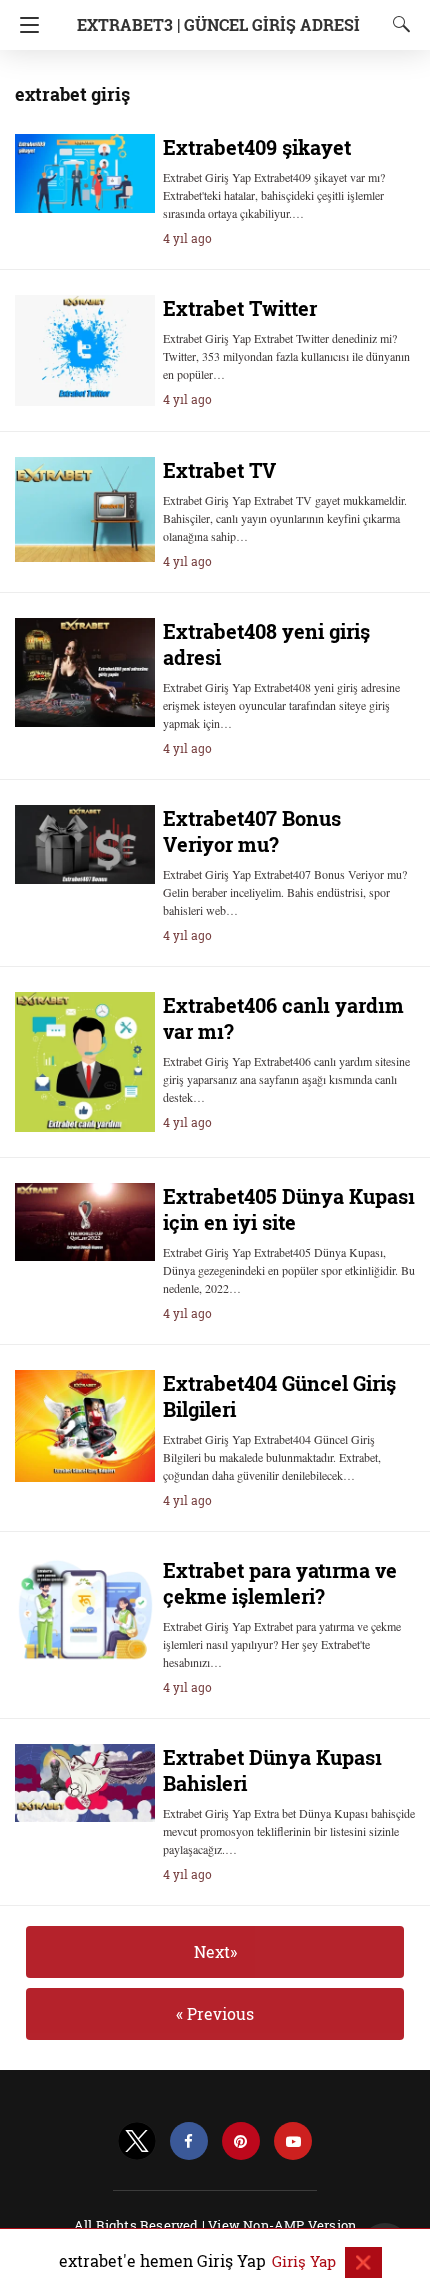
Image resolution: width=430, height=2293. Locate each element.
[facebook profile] (189, 2141)
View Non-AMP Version (282, 2225)
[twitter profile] (137, 2141)
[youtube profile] (293, 2141)
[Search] (397, 24)
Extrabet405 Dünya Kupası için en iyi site (289, 1209)
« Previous (215, 2013)
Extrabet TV (219, 470)
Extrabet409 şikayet (257, 147)
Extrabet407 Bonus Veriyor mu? (252, 831)
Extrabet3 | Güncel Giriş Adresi (218, 24)
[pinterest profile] (241, 2141)
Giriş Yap (306, 2261)
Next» (215, 1951)
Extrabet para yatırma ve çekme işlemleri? (280, 1583)
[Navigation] (24, 25)
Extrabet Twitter (240, 308)
